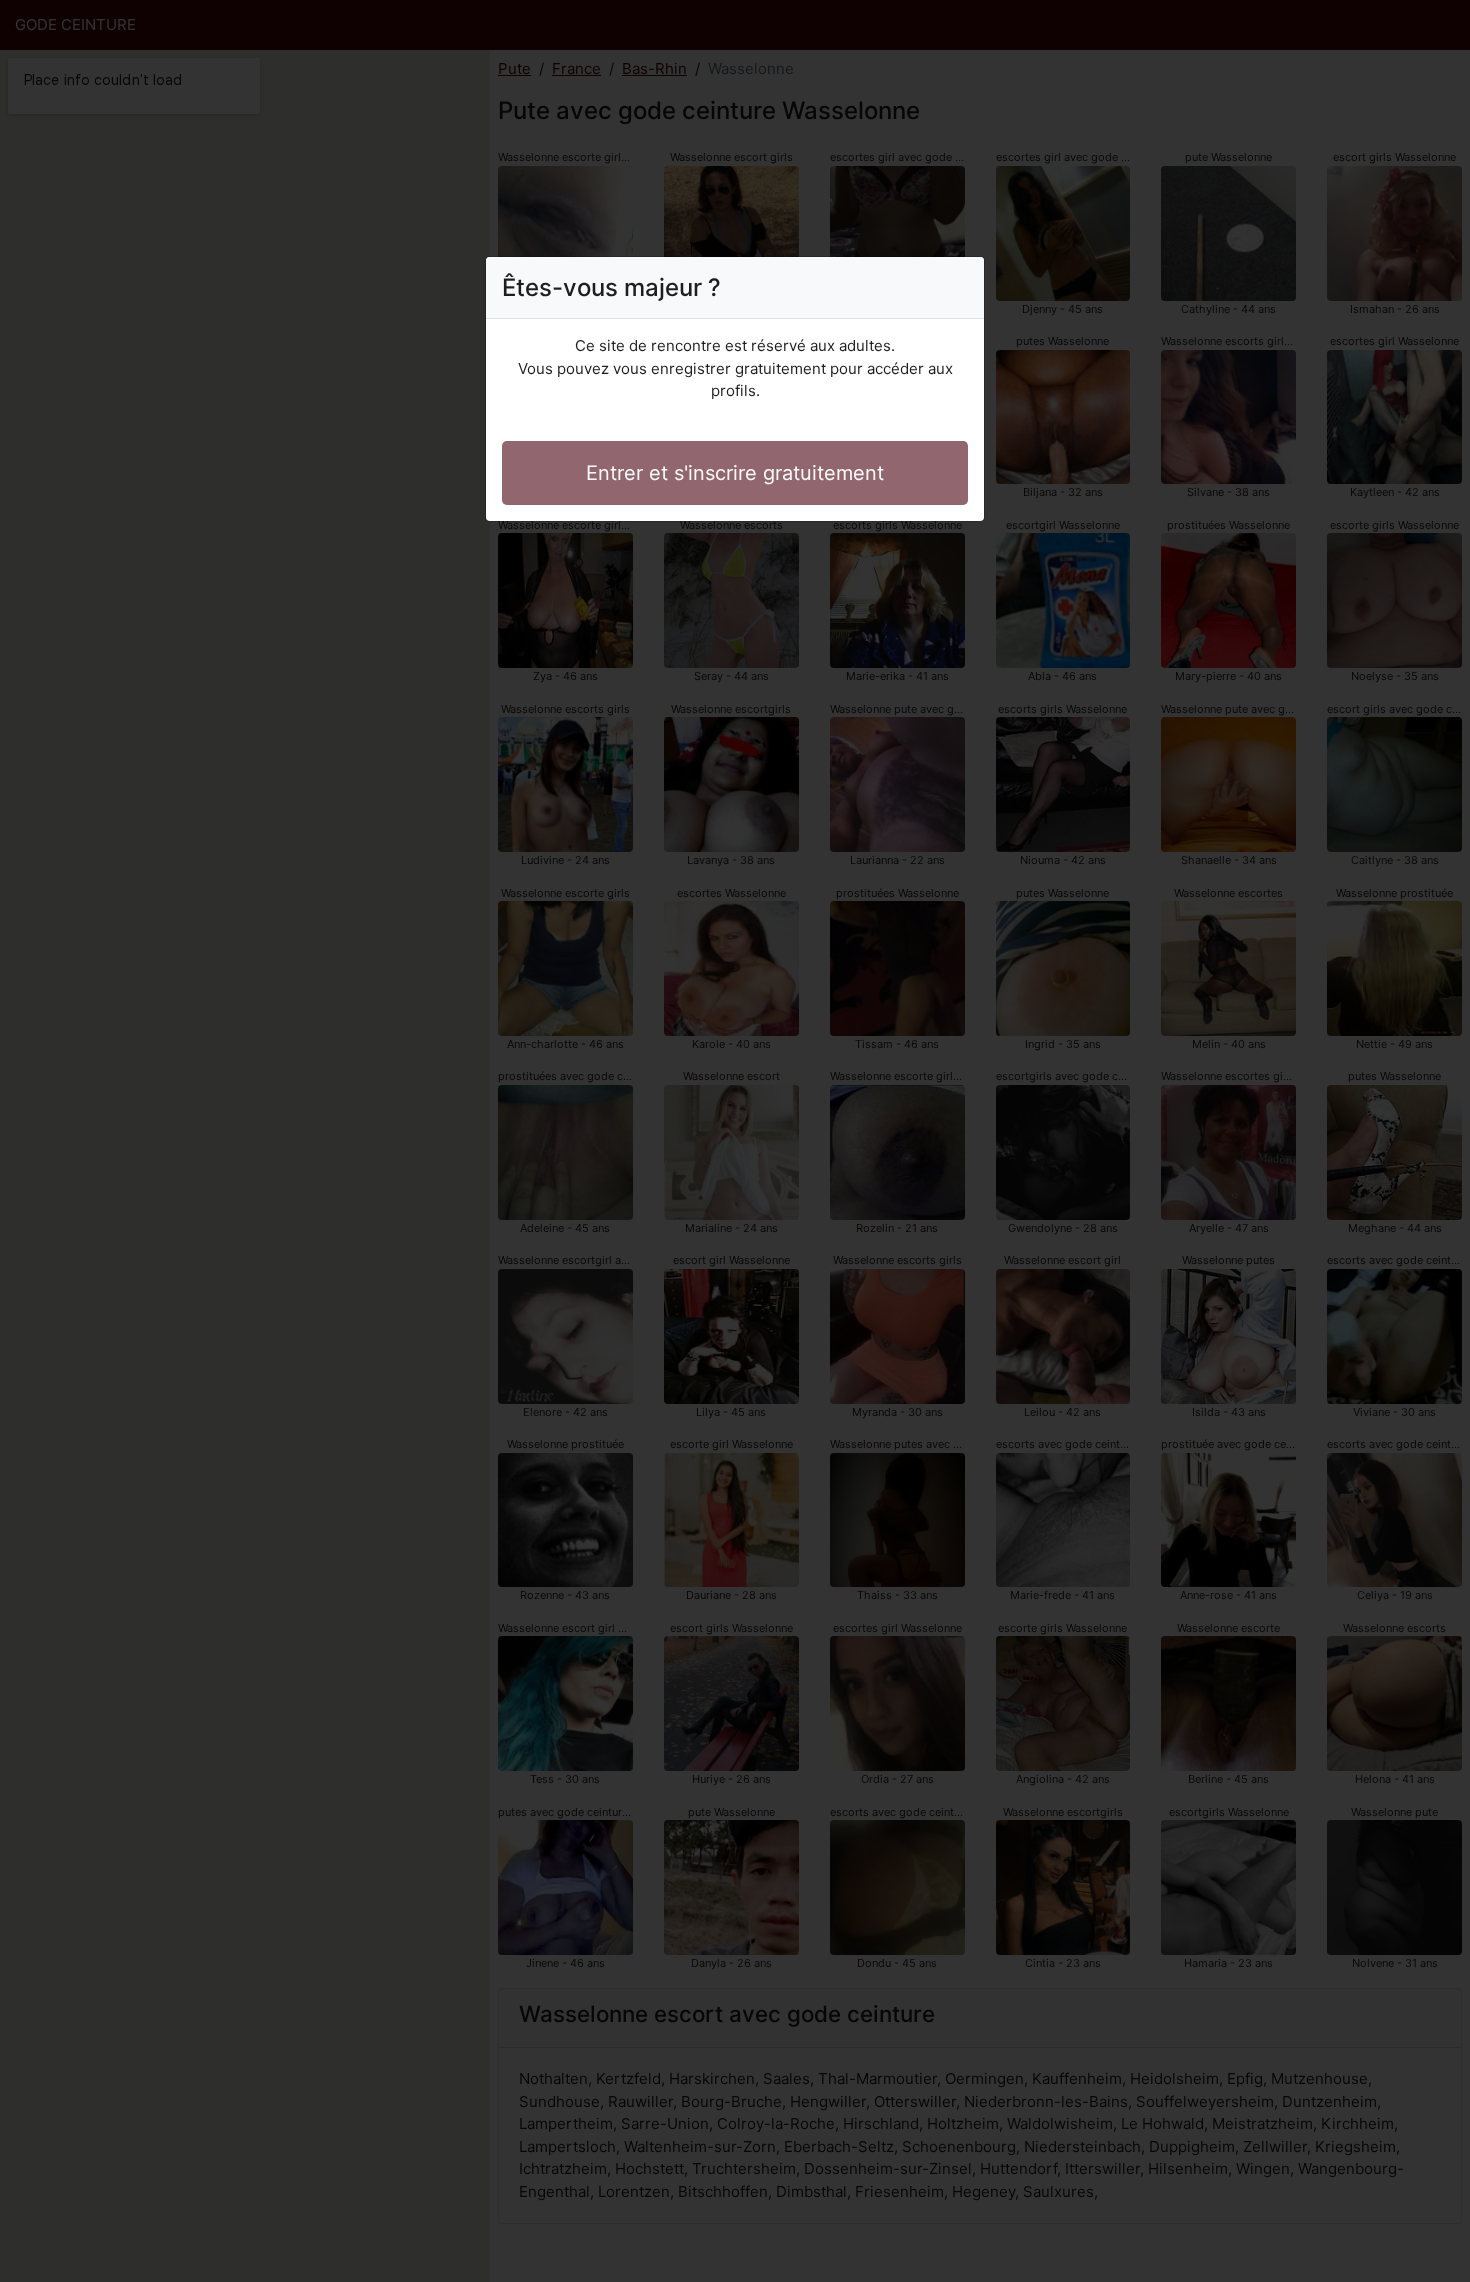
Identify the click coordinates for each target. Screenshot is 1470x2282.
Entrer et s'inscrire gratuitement (735, 473)
